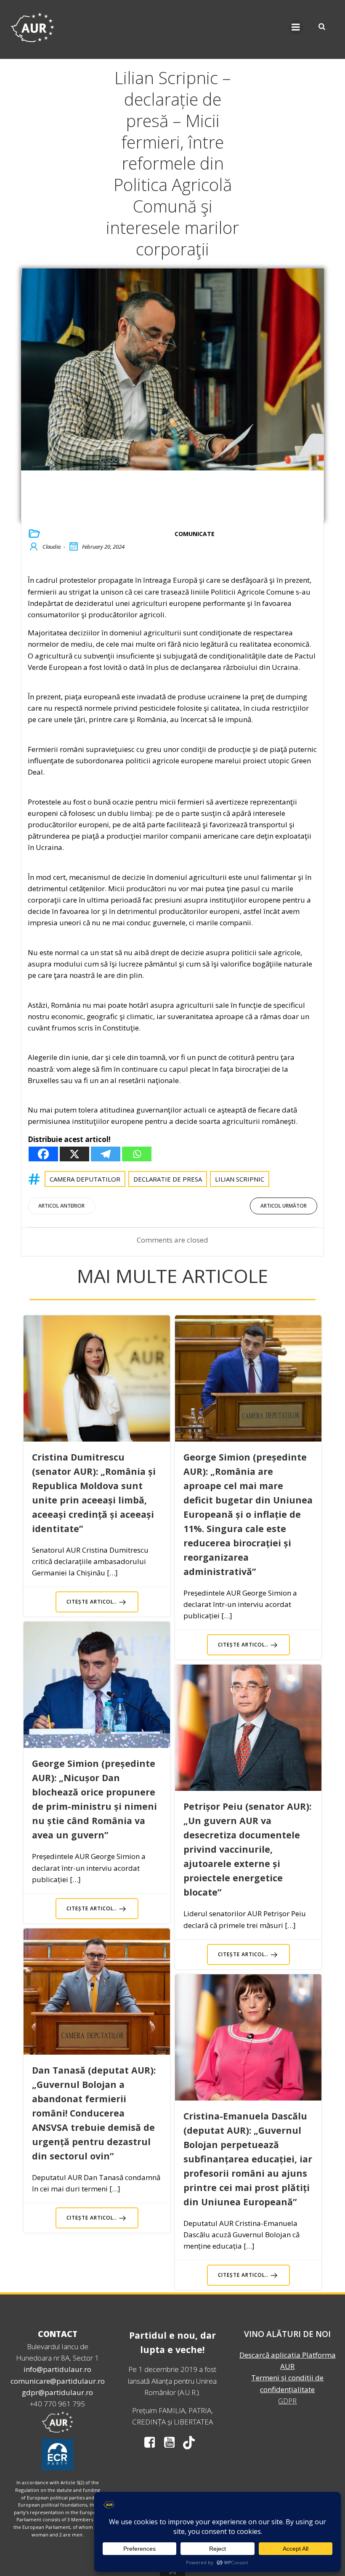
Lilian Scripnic (240, 1179)
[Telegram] (106, 1154)
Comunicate (195, 534)
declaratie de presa (168, 1179)
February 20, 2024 (103, 547)
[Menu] (296, 27)
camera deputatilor (85, 1179)
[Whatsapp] (137, 1154)
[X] (74, 1154)
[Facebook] (43, 1154)
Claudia (52, 547)
